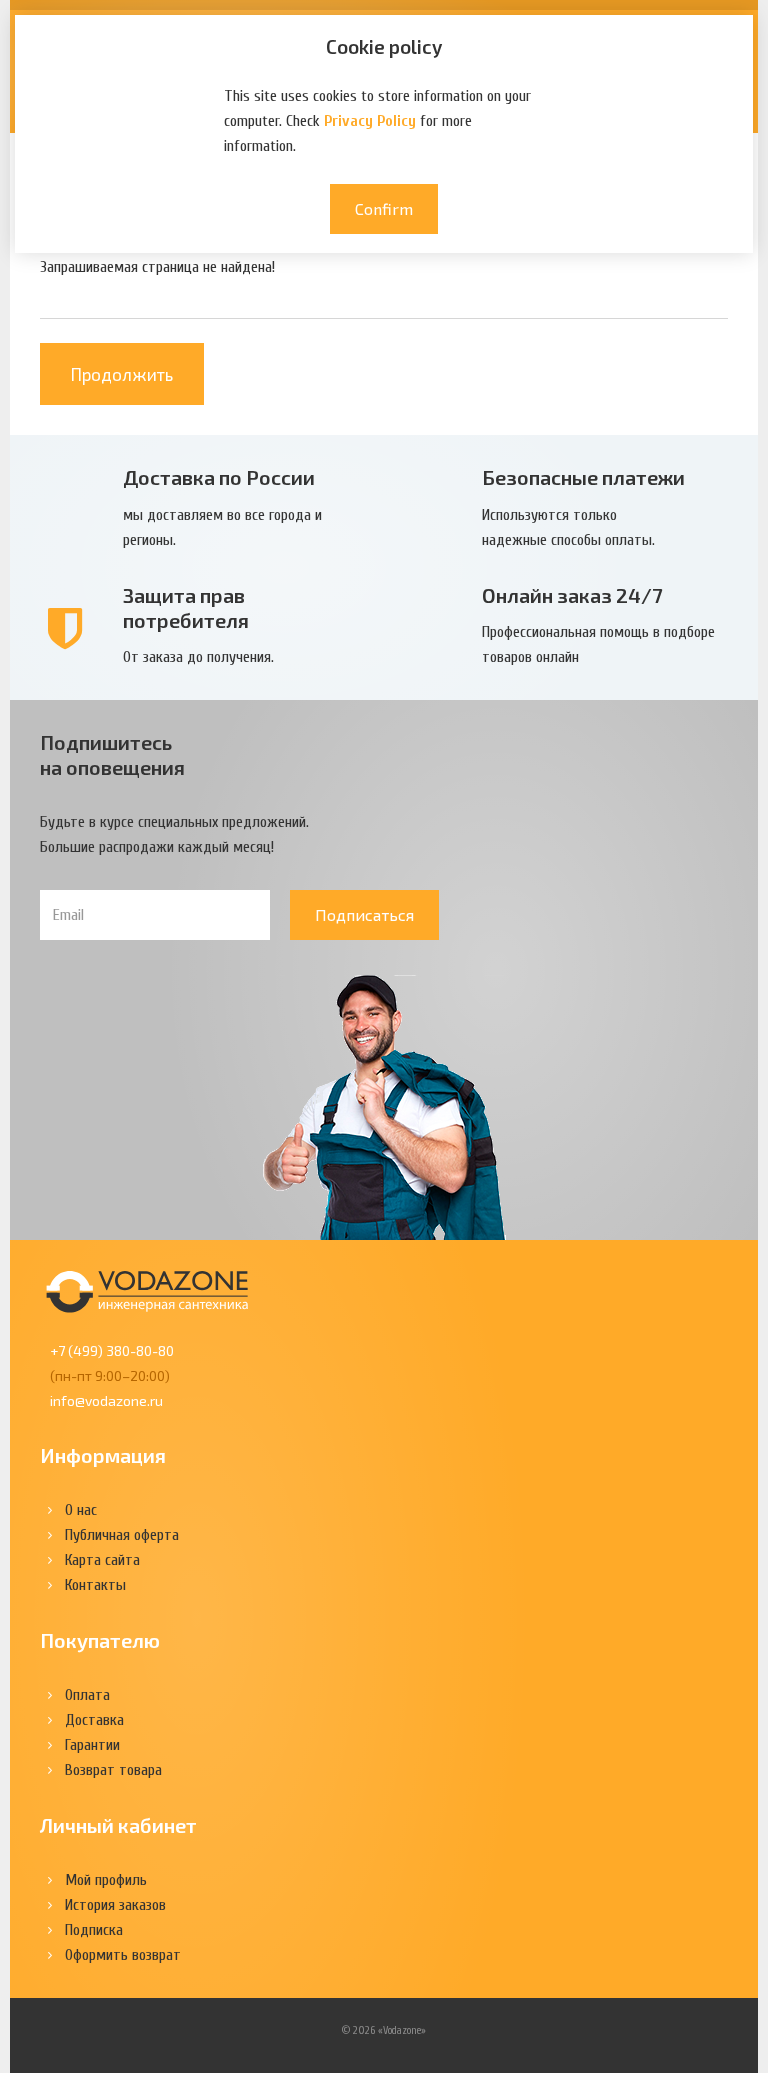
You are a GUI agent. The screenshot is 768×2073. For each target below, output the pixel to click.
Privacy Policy (370, 121)
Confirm (384, 208)
